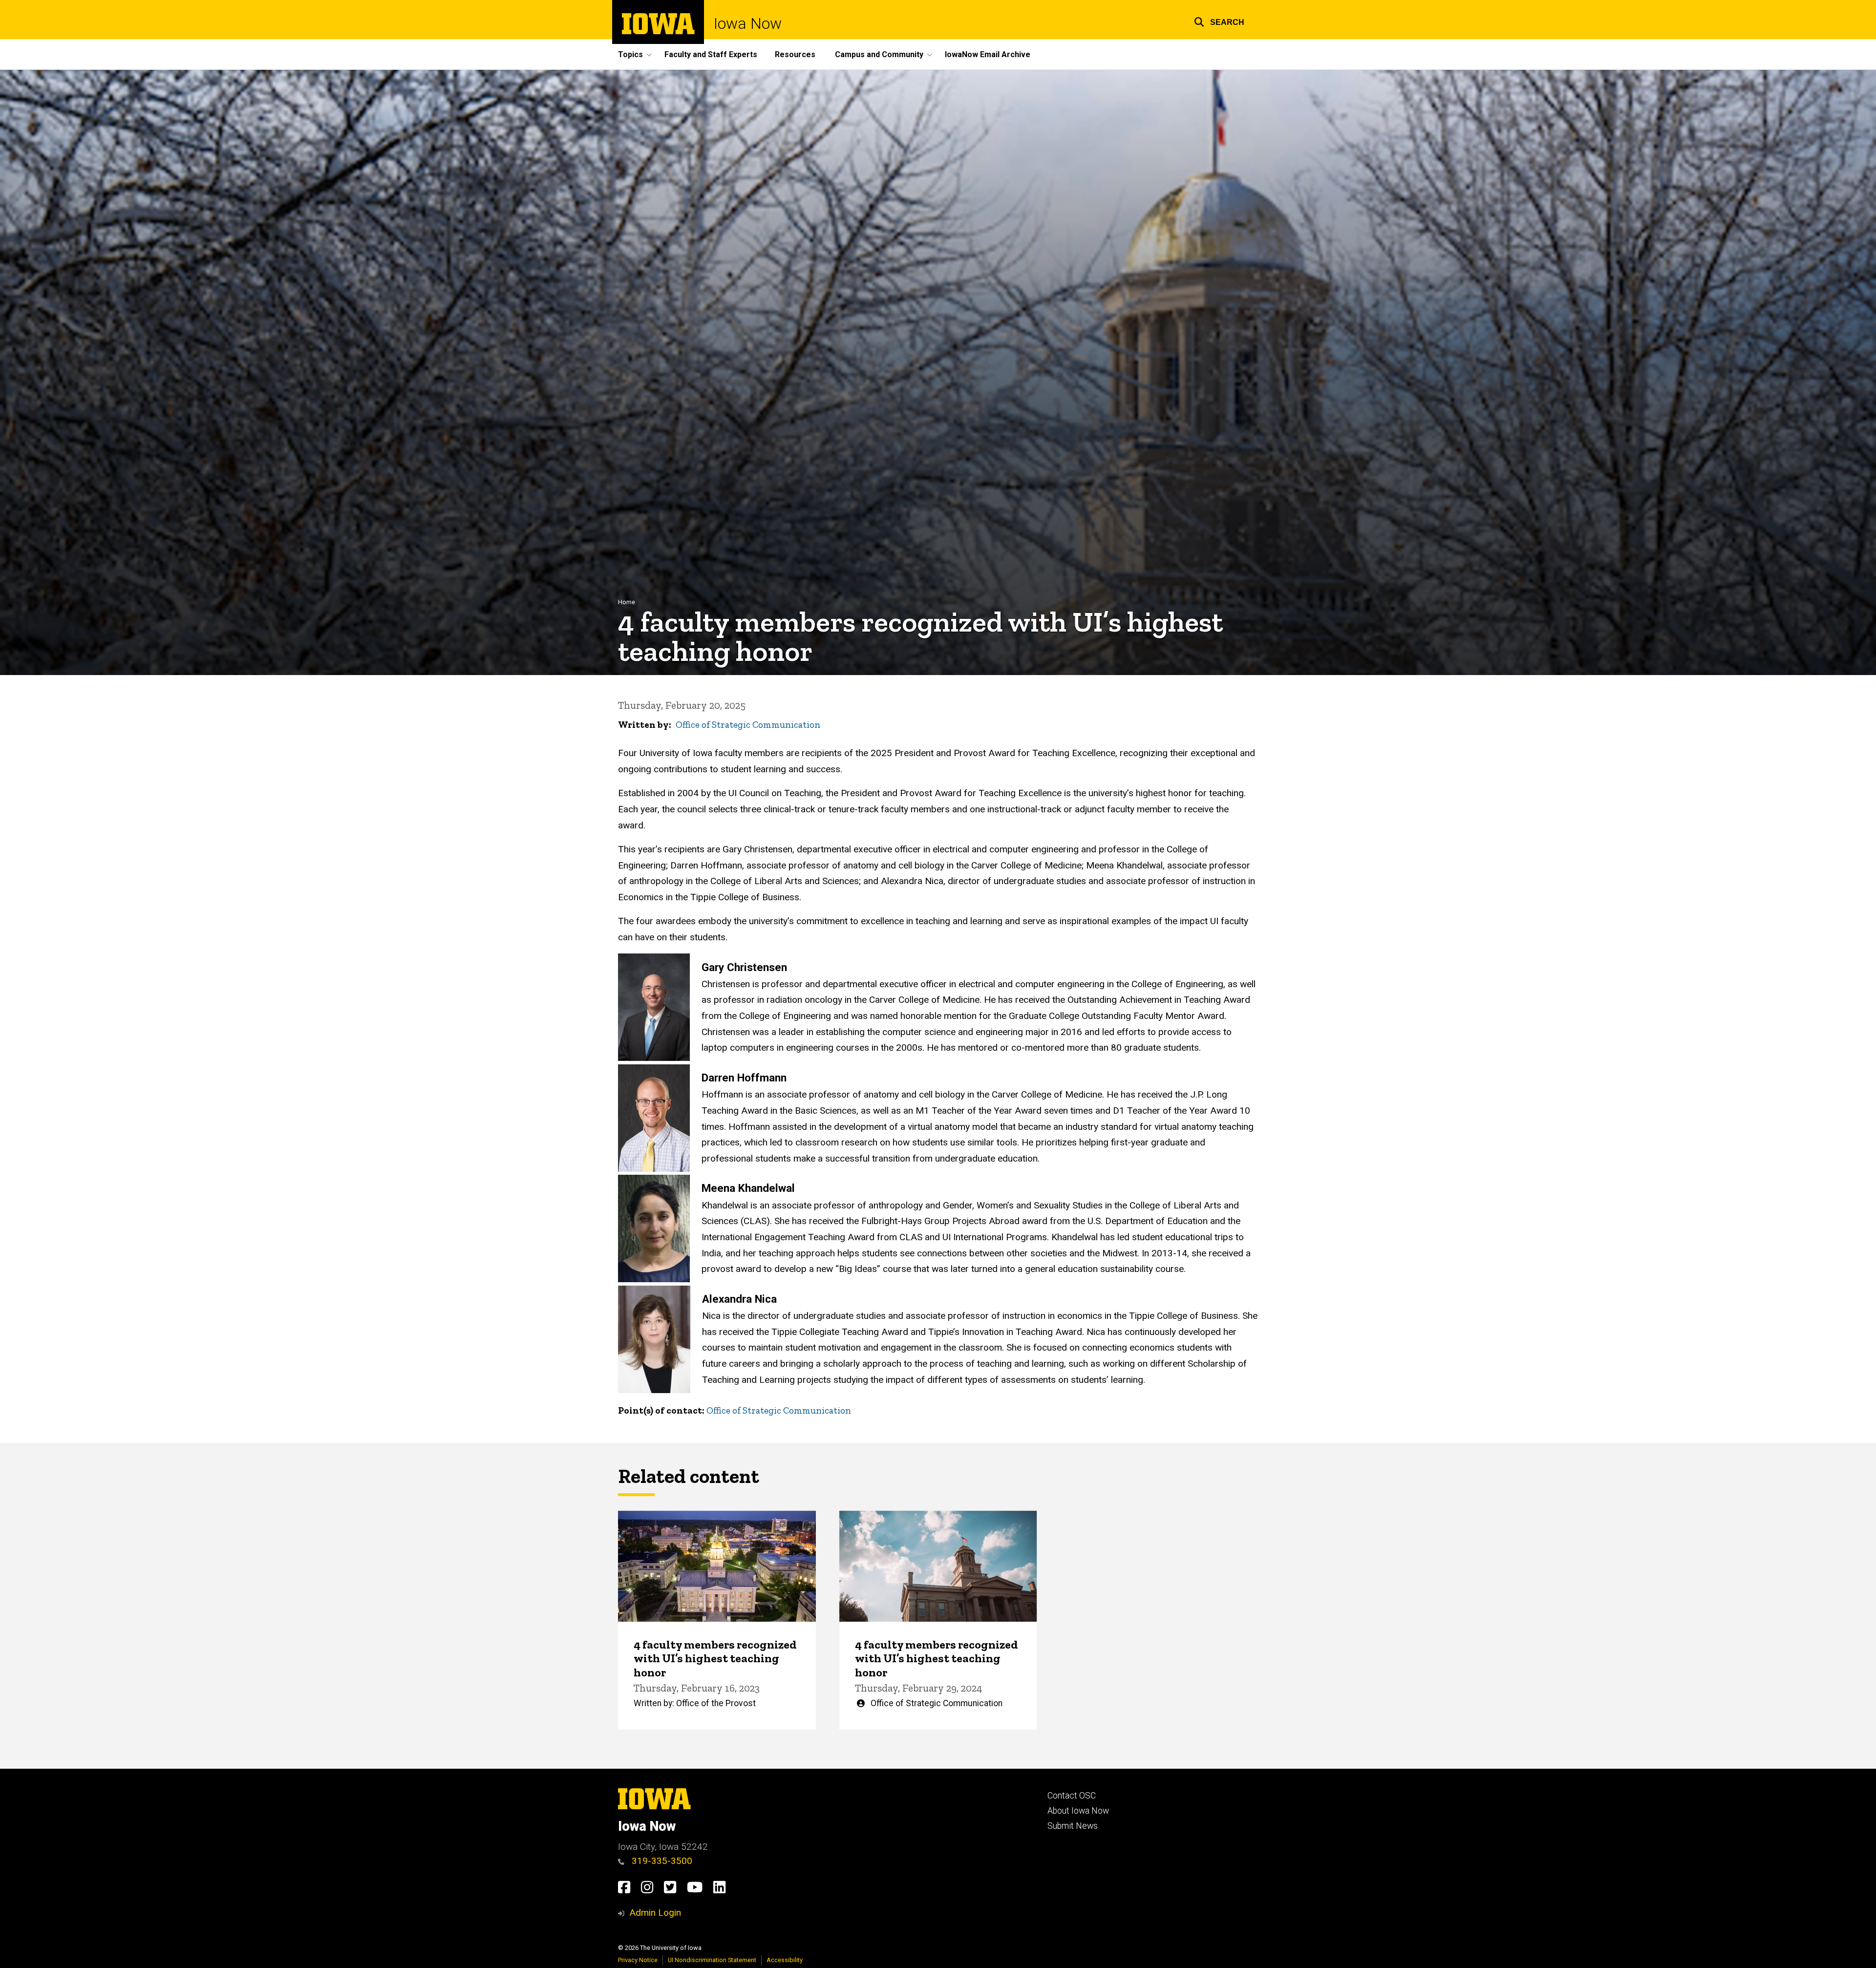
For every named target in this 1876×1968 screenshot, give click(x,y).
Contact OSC (1072, 1796)
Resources (795, 54)
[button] (1219, 21)
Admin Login (655, 1913)
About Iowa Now (1078, 1811)
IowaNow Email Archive (988, 54)
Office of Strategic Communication (748, 725)
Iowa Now (748, 23)
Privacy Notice (638, 1960)
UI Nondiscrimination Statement (712, 1960)
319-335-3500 (661, 1861)
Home (627, 602)
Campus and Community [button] (879, 54)
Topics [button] (630, 54)
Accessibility (785, 1960)
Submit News (1073, 1826)
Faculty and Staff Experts (711, 54)
